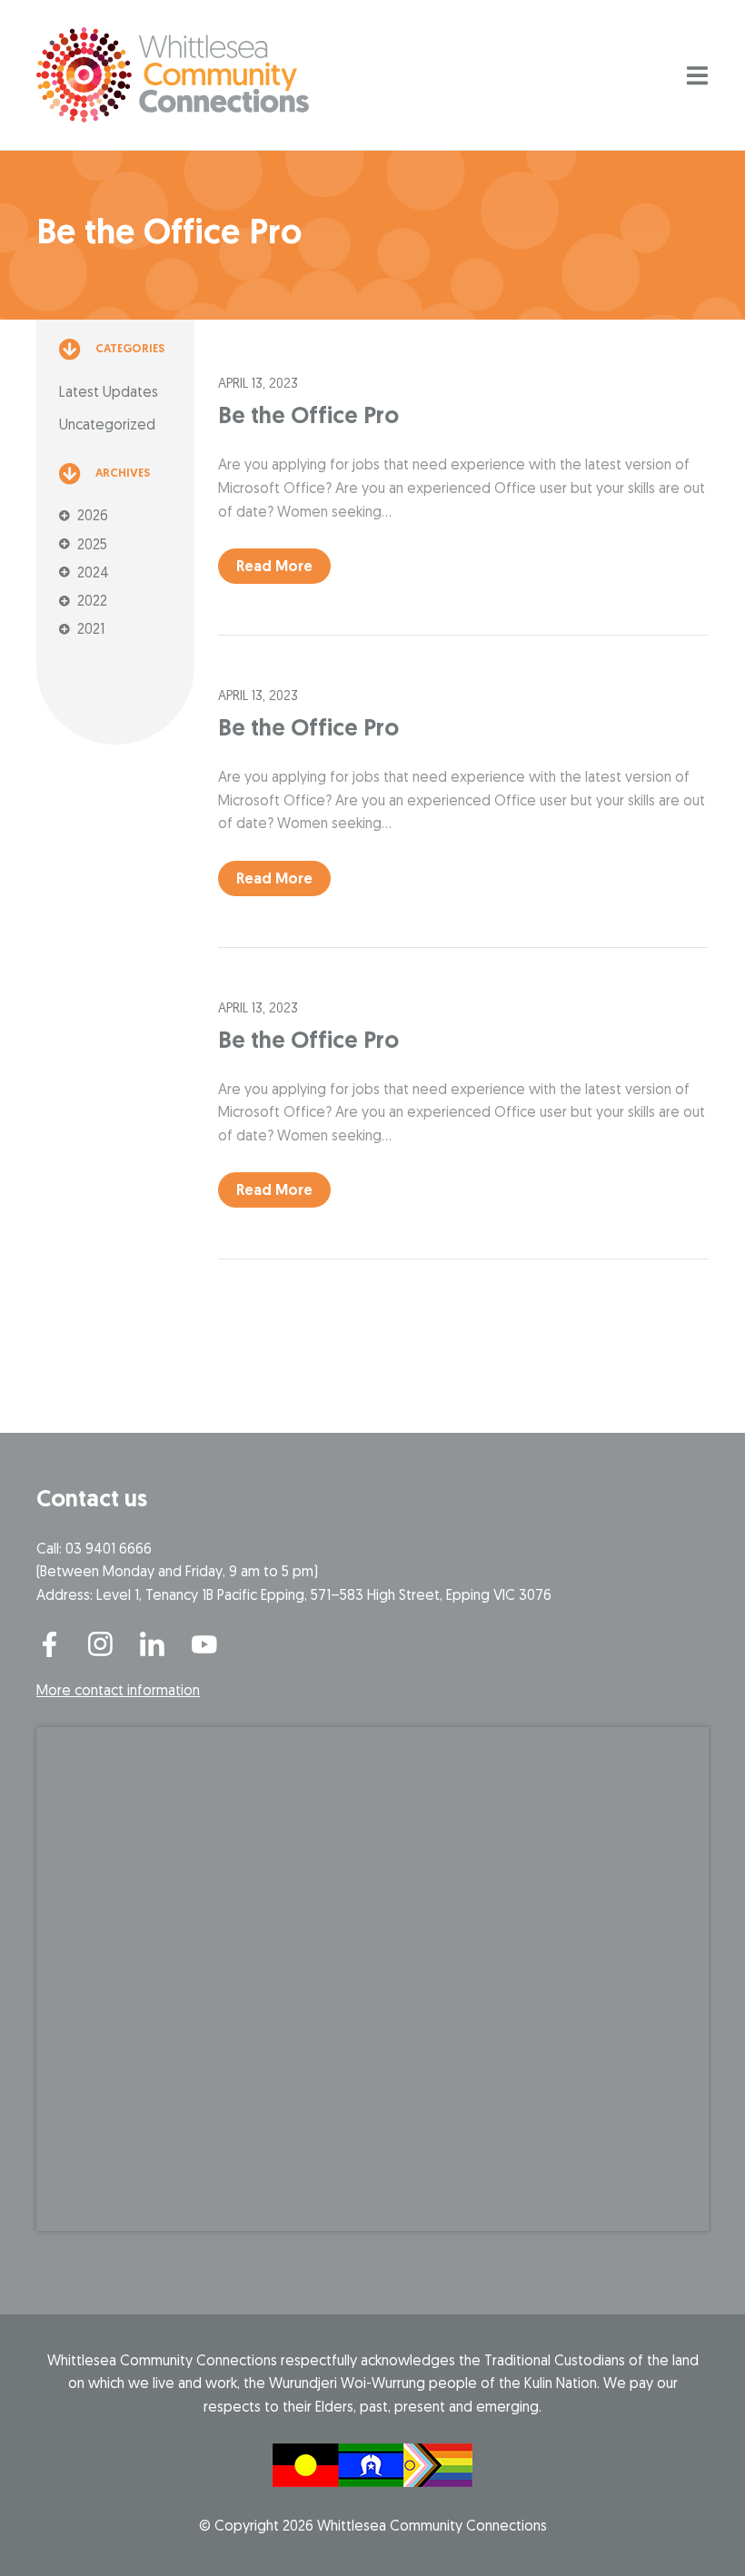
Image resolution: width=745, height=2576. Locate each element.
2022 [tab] (92, 602)
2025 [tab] (92, 546)
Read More (274, 568)
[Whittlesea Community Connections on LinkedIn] (153, 1644)
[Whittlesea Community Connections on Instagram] (101, 1644)
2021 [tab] (91, 630)
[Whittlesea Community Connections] (173, 75)
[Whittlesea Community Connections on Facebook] (49, 1644)
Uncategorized (107, 426)
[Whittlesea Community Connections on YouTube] (204, 1644)
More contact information (118, 1692)
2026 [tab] (93, 517)
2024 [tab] (93, 574)
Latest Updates (109, 393)
